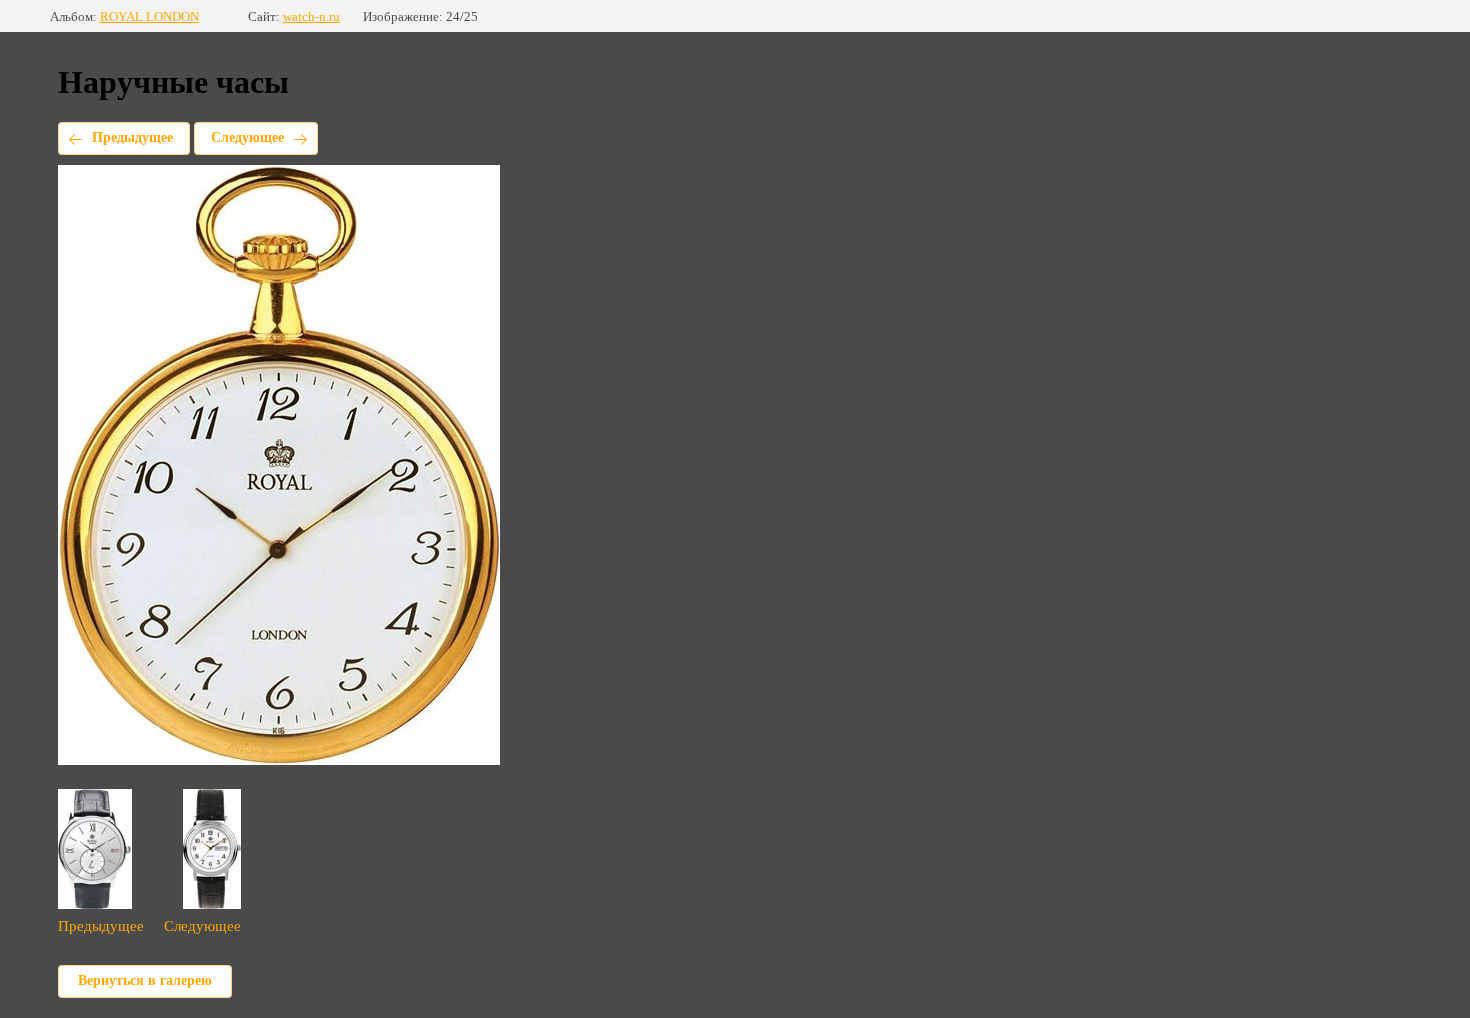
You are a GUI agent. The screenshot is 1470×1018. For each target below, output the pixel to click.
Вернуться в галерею (145, 980)
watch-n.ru (311, 16)
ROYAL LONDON (149, 16)
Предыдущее (132, 137)
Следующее (247, 137)
